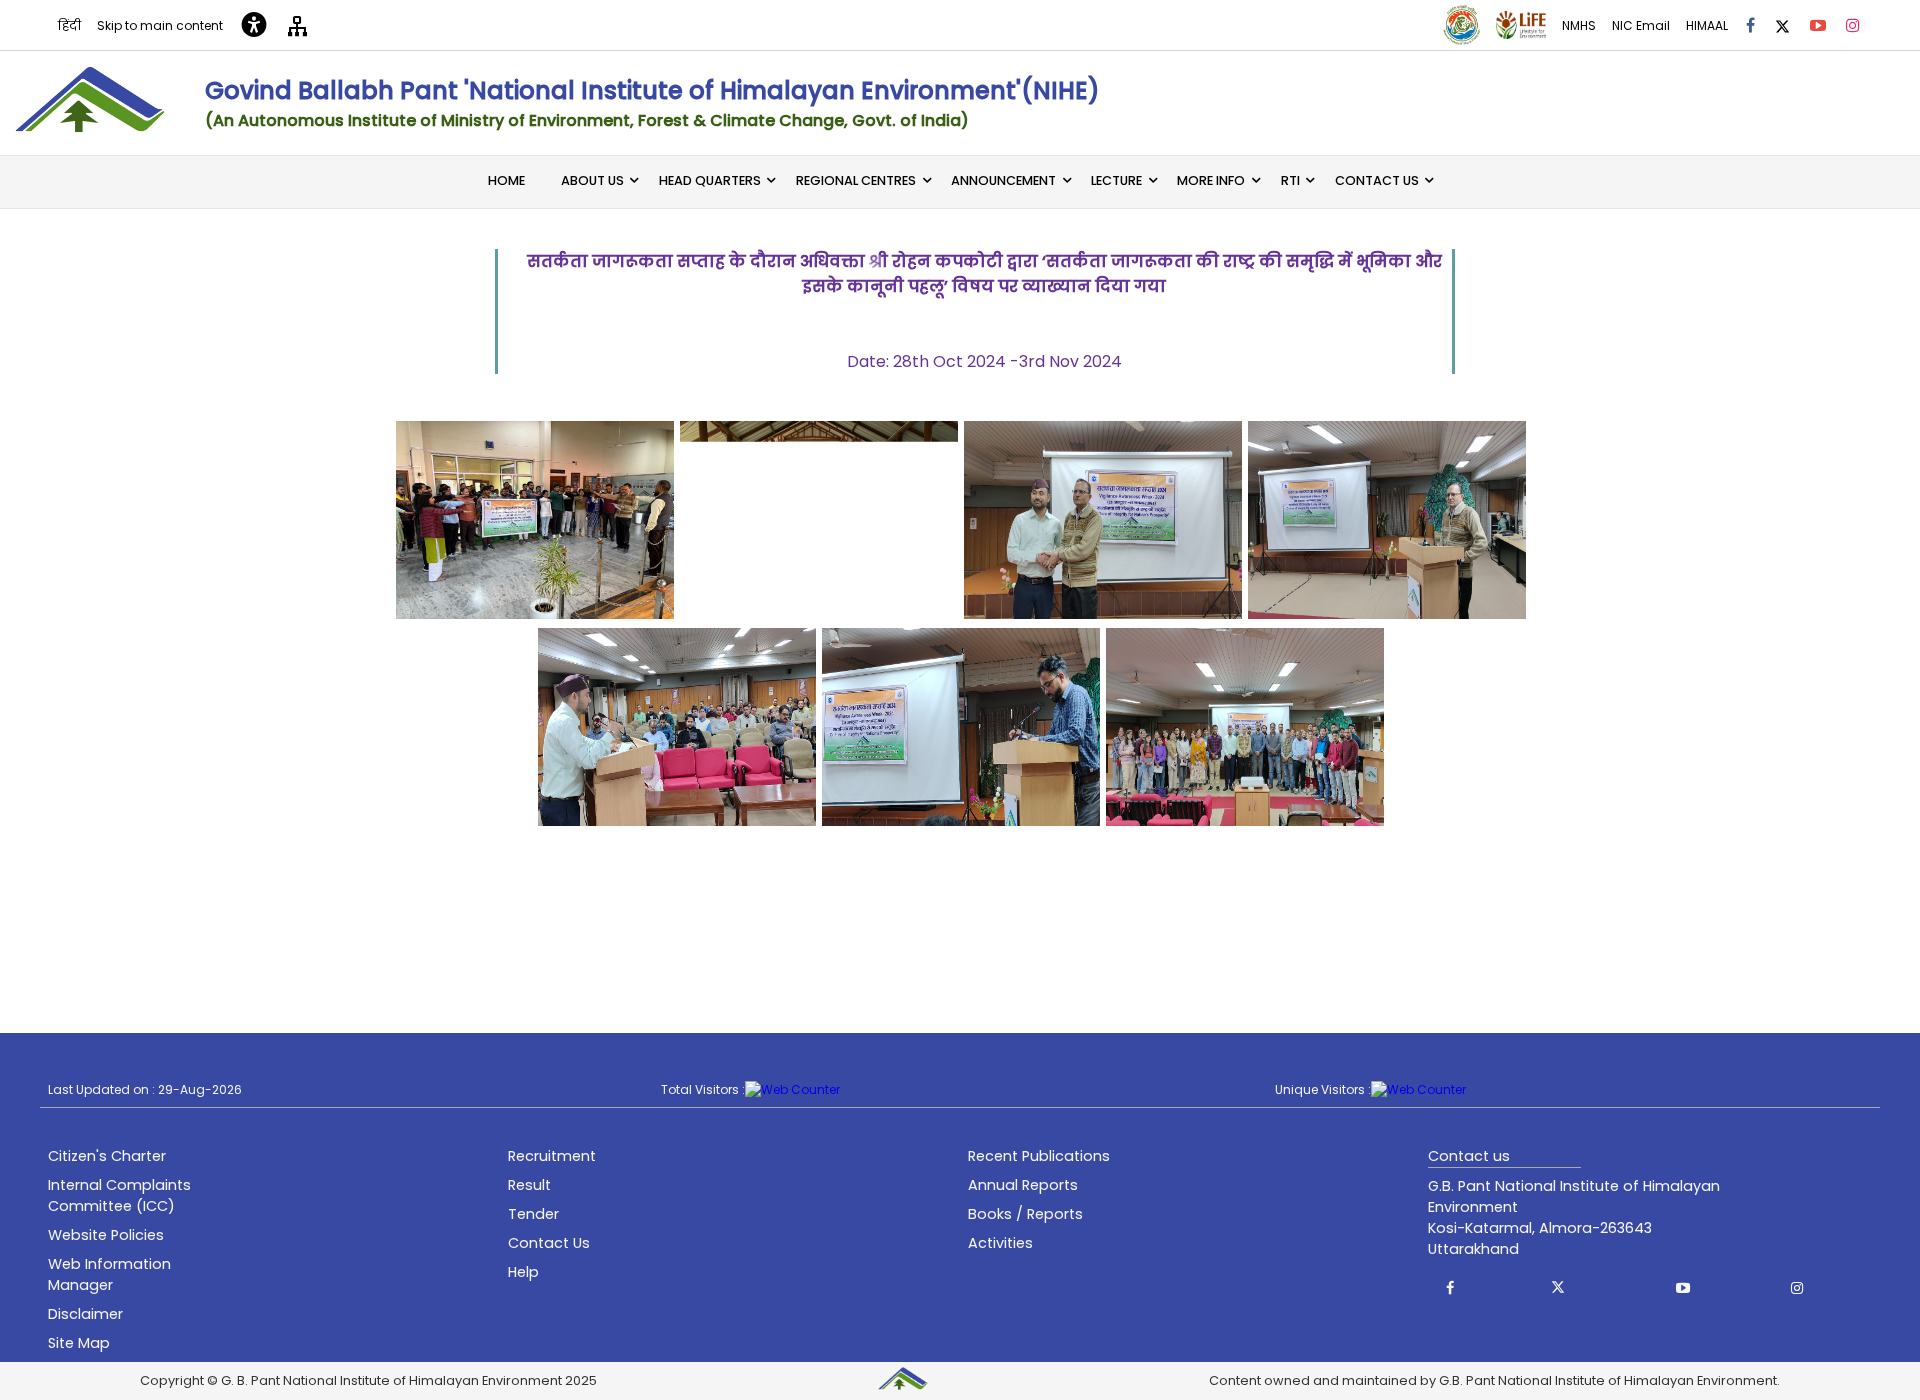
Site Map (79, 1343)
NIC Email (1641, 25)
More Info (1211, 180)
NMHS (1579, 25)
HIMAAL (1707, 25)
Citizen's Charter (107, 1156)
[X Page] (1782, 24)
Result (529, 1185)
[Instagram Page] (1853, 25)
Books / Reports (1025, 1214)
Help (523, 1272)
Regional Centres (856, 180)
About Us (592, 180)
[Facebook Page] (1750, 25)
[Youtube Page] (1818, 25)
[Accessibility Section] (254, 25)
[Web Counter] (792, 1090)
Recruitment (552, 1156)
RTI (1290, 180)
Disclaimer (85, 1314)
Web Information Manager (109, 1274)
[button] (1450, 1288)
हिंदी (69, 25)
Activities (1000, 1243)
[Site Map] (297, 24)
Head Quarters (710, 180)
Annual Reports (1023, 1185)
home (506, 180)
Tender (533, 1214)
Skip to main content (160, 25)
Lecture (1116, 180)
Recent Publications (1039, 1156)
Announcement (1003, 180)
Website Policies (106, 1235)
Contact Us (1377, 180)
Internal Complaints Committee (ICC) (119, 1195)
